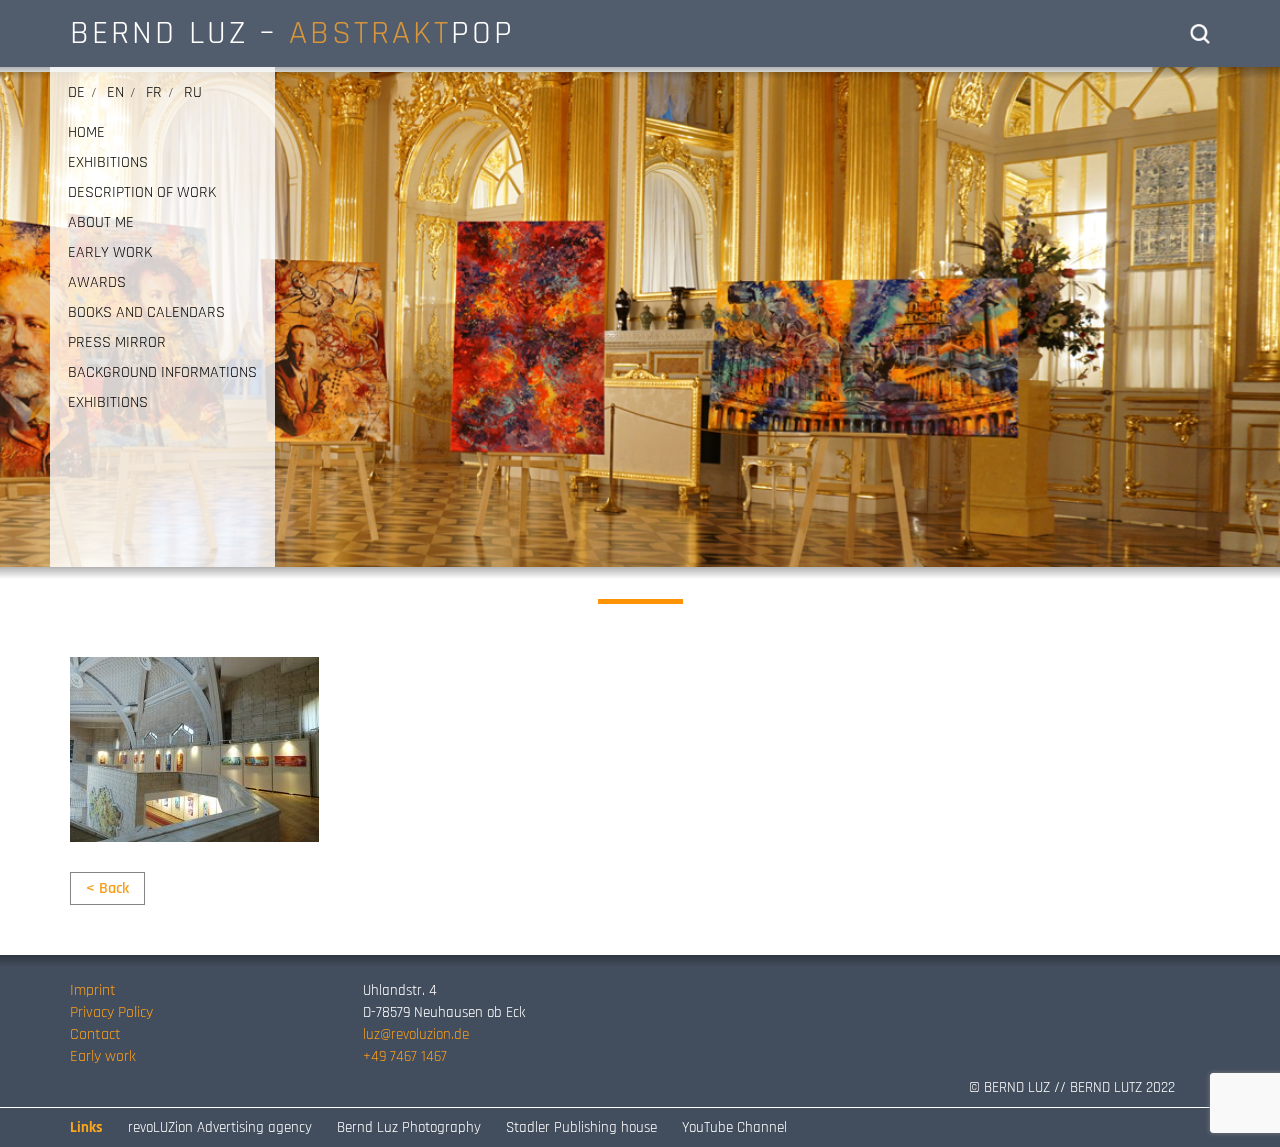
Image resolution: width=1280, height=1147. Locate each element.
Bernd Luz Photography (409, 1127)
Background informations (162, 373)
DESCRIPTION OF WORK (142, 193)
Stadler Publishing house (581, 1127)
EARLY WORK (110, 253)
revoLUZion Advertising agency (220, 1127)
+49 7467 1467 (405, 1056)
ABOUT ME (101, 223)
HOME (86, 133)
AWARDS (97, 283)
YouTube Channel (734, 1127)
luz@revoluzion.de (416, 1034)
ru (193, 92)
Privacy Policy (111, 1012)
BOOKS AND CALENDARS (146, 313)
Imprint (93, 990)
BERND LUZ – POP (292, 33)
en (115, 92)
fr (154, 92)
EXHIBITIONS (108, 163)
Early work (103, 1056)
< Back (107, 888)
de (76, 92)
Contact (95, 1034)
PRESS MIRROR (117, 343)
